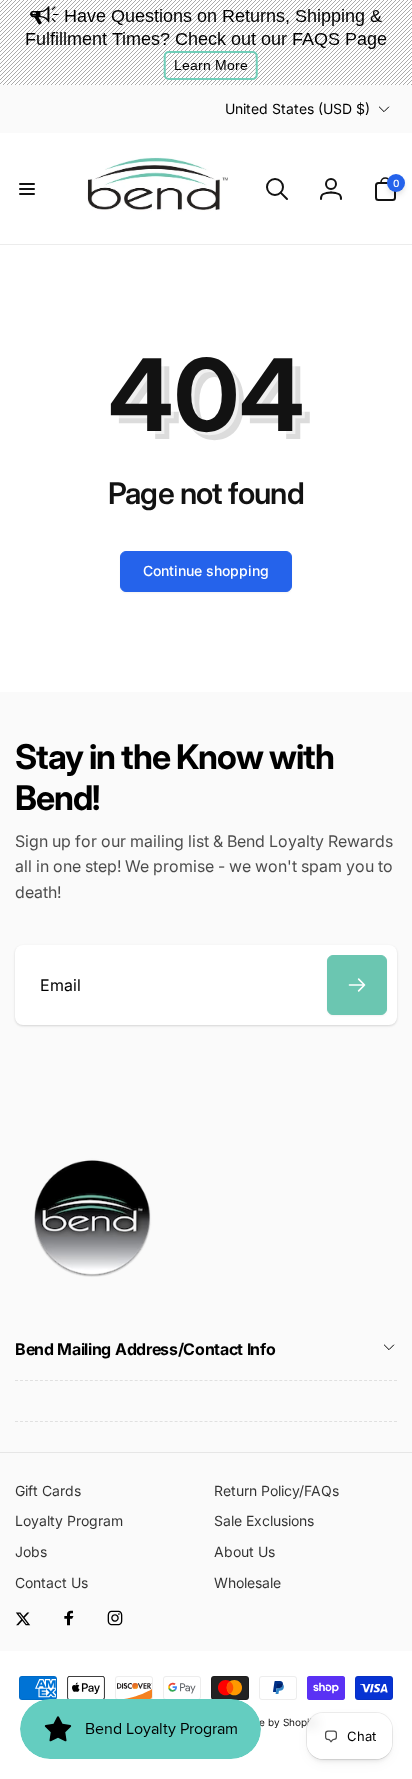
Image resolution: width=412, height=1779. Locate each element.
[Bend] (95, 1295)
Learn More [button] (211, 65)
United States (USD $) (297, 108)
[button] (27, 189)
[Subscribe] (357, 985)
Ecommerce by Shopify (263, 1722)
